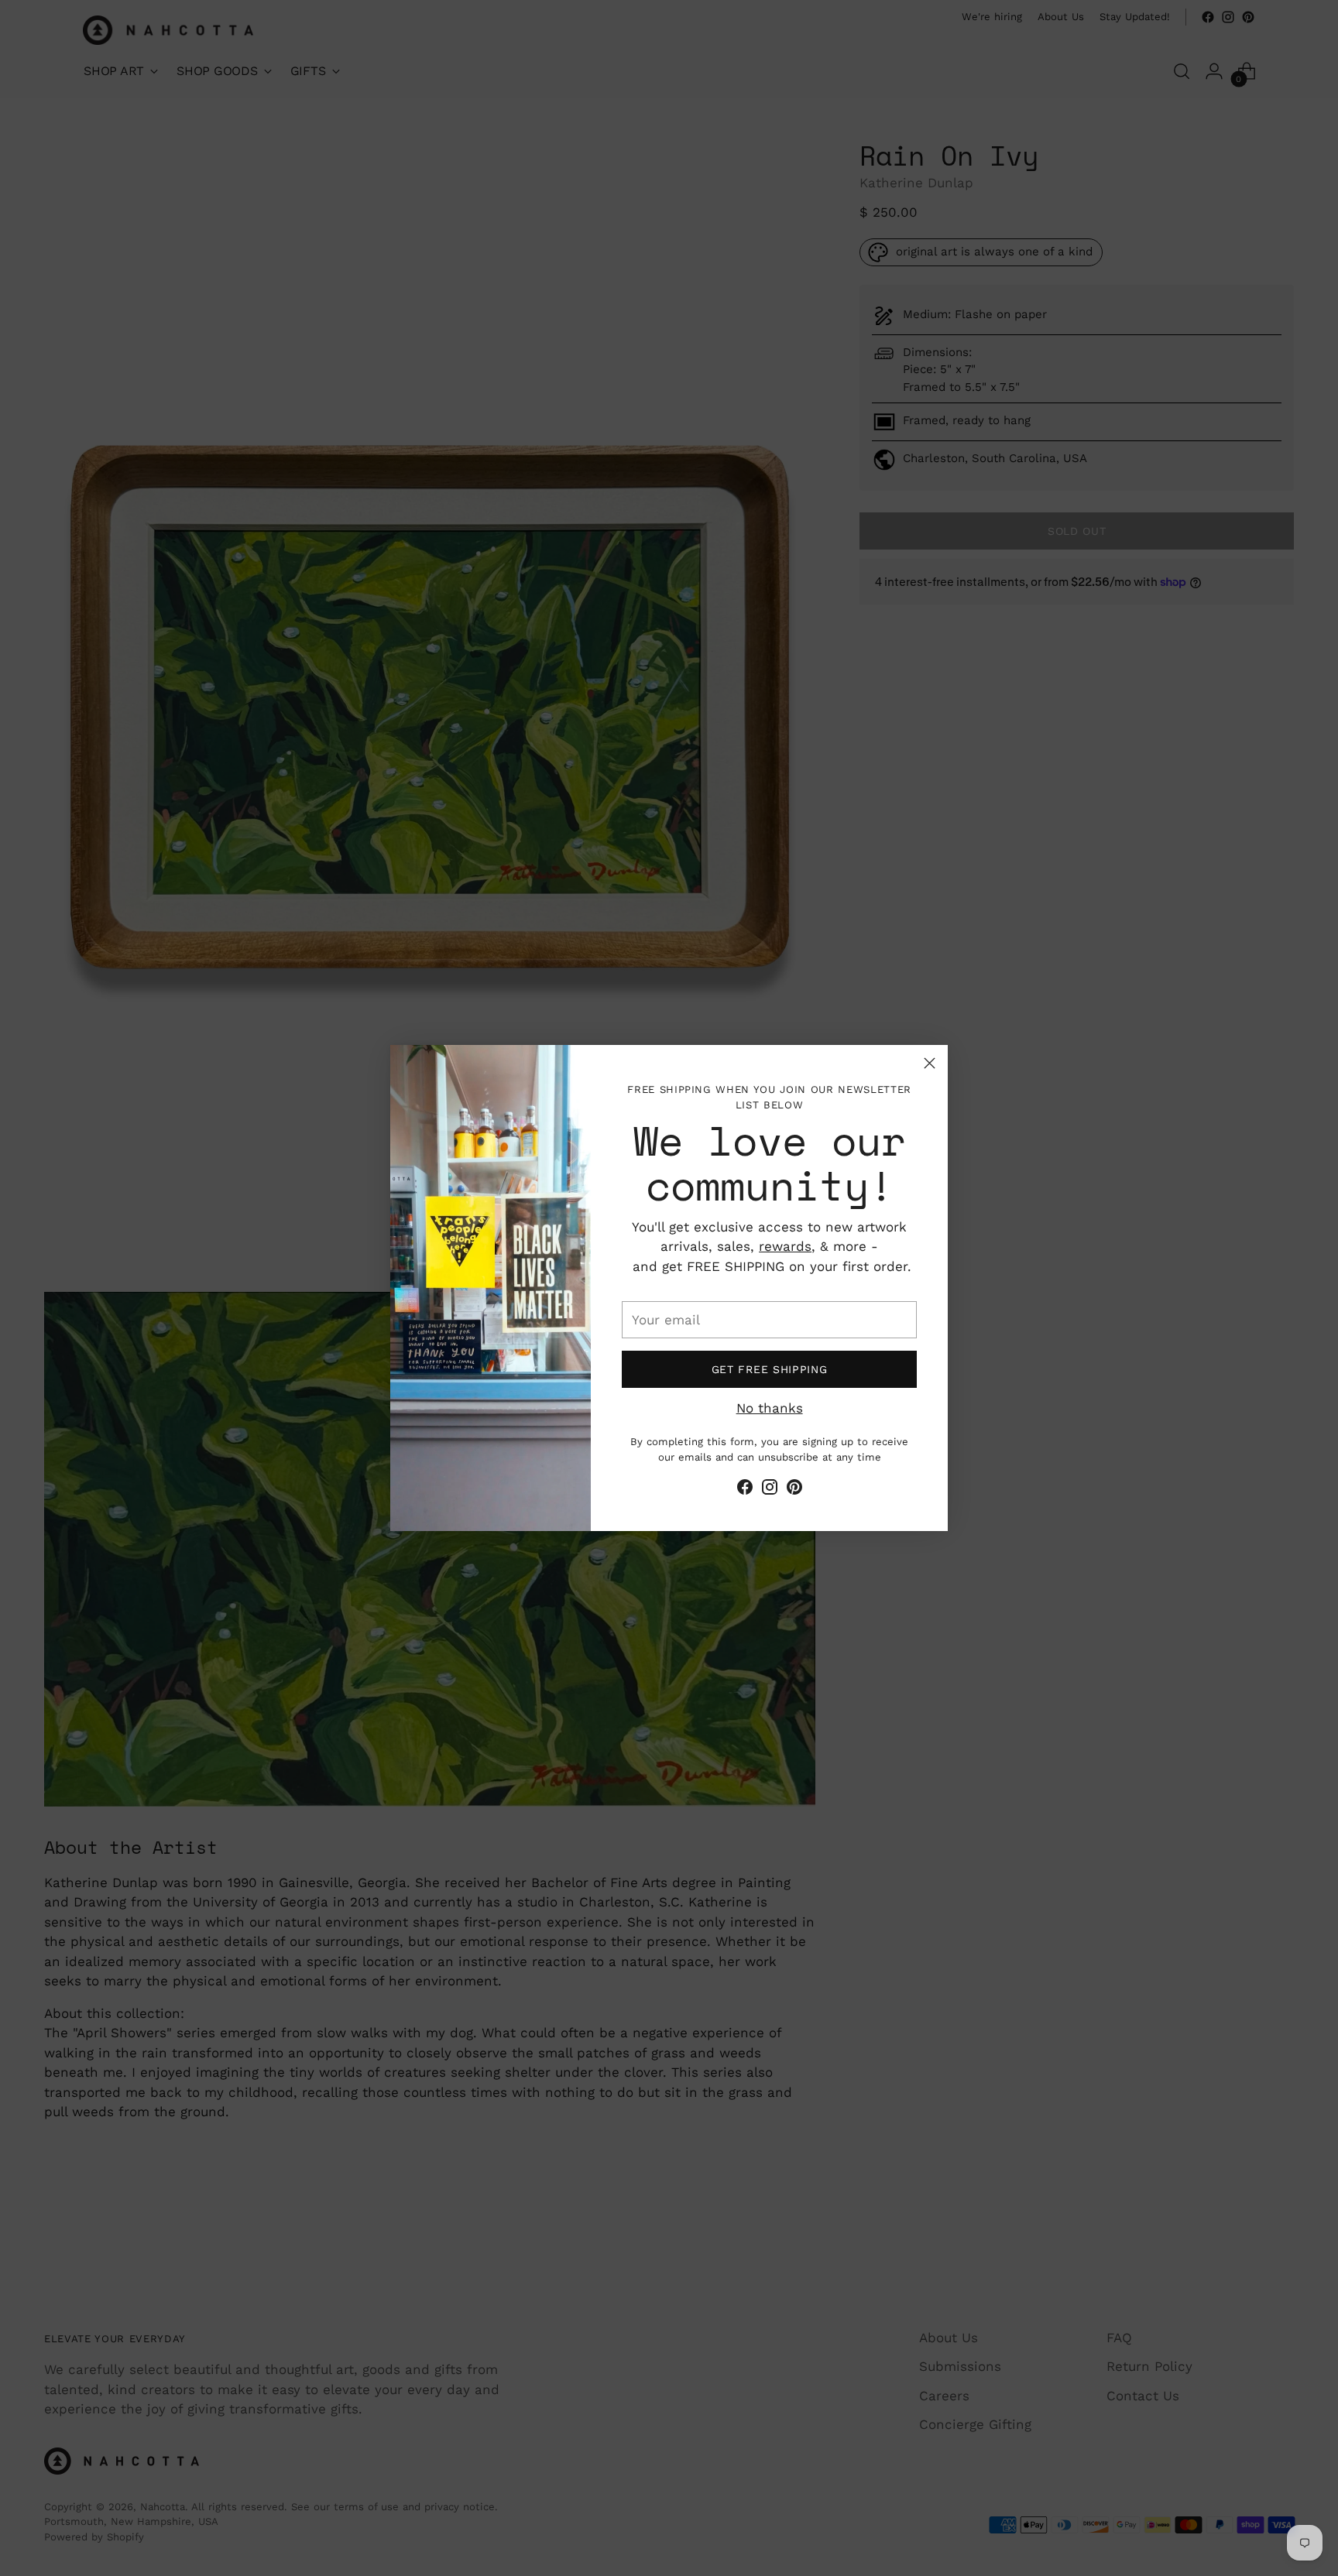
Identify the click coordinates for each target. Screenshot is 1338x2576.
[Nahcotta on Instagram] (770, 1490)
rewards (785, 1246)
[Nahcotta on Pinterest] (794, 1490)
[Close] (930, 1063)
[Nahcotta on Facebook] (745, 1490)
